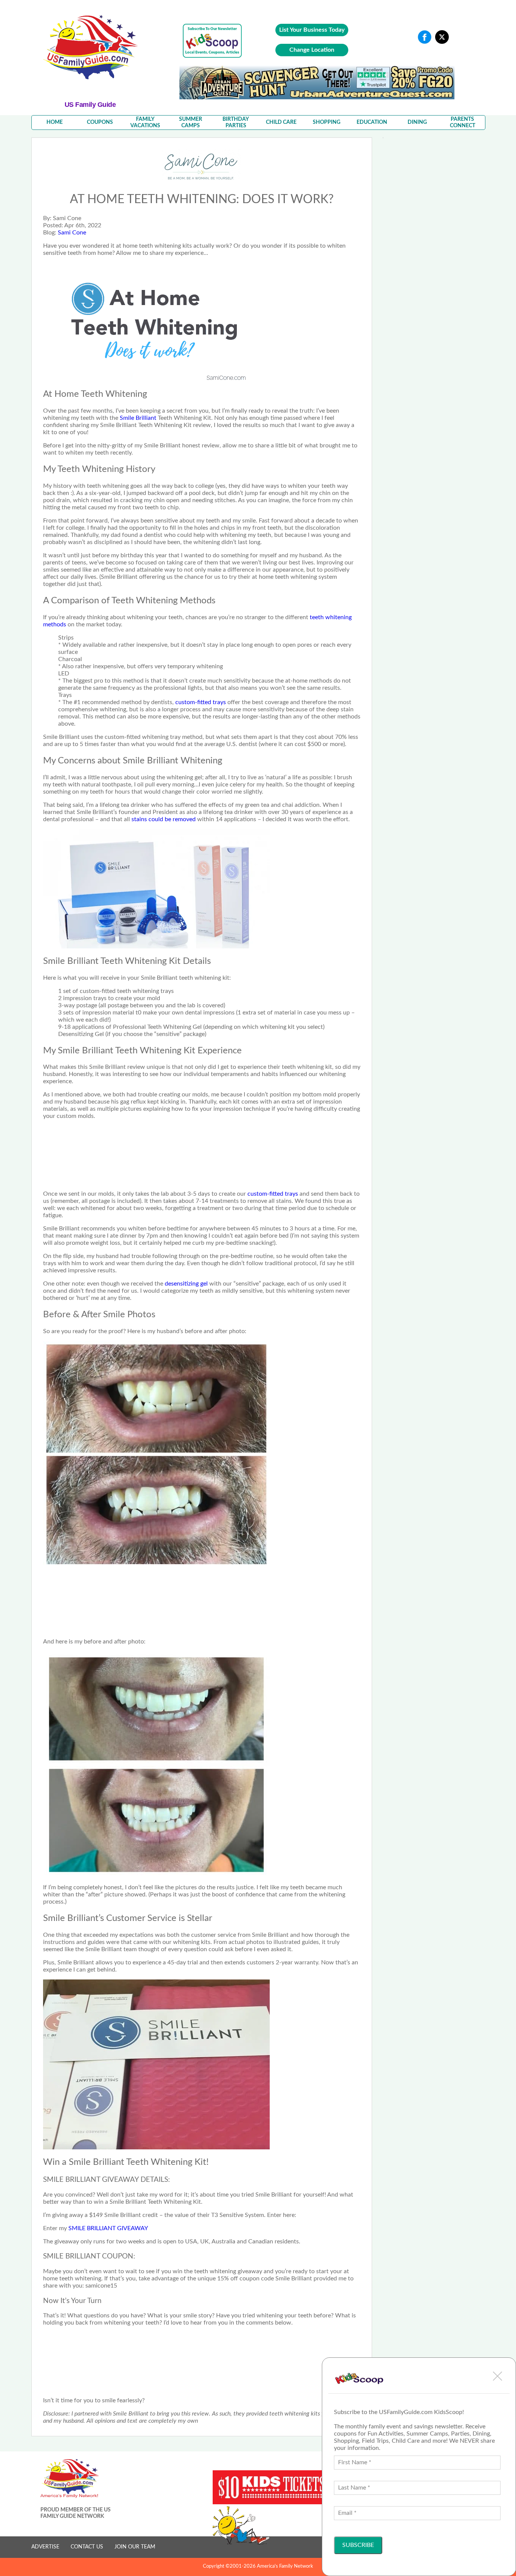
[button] (497, 2376)
